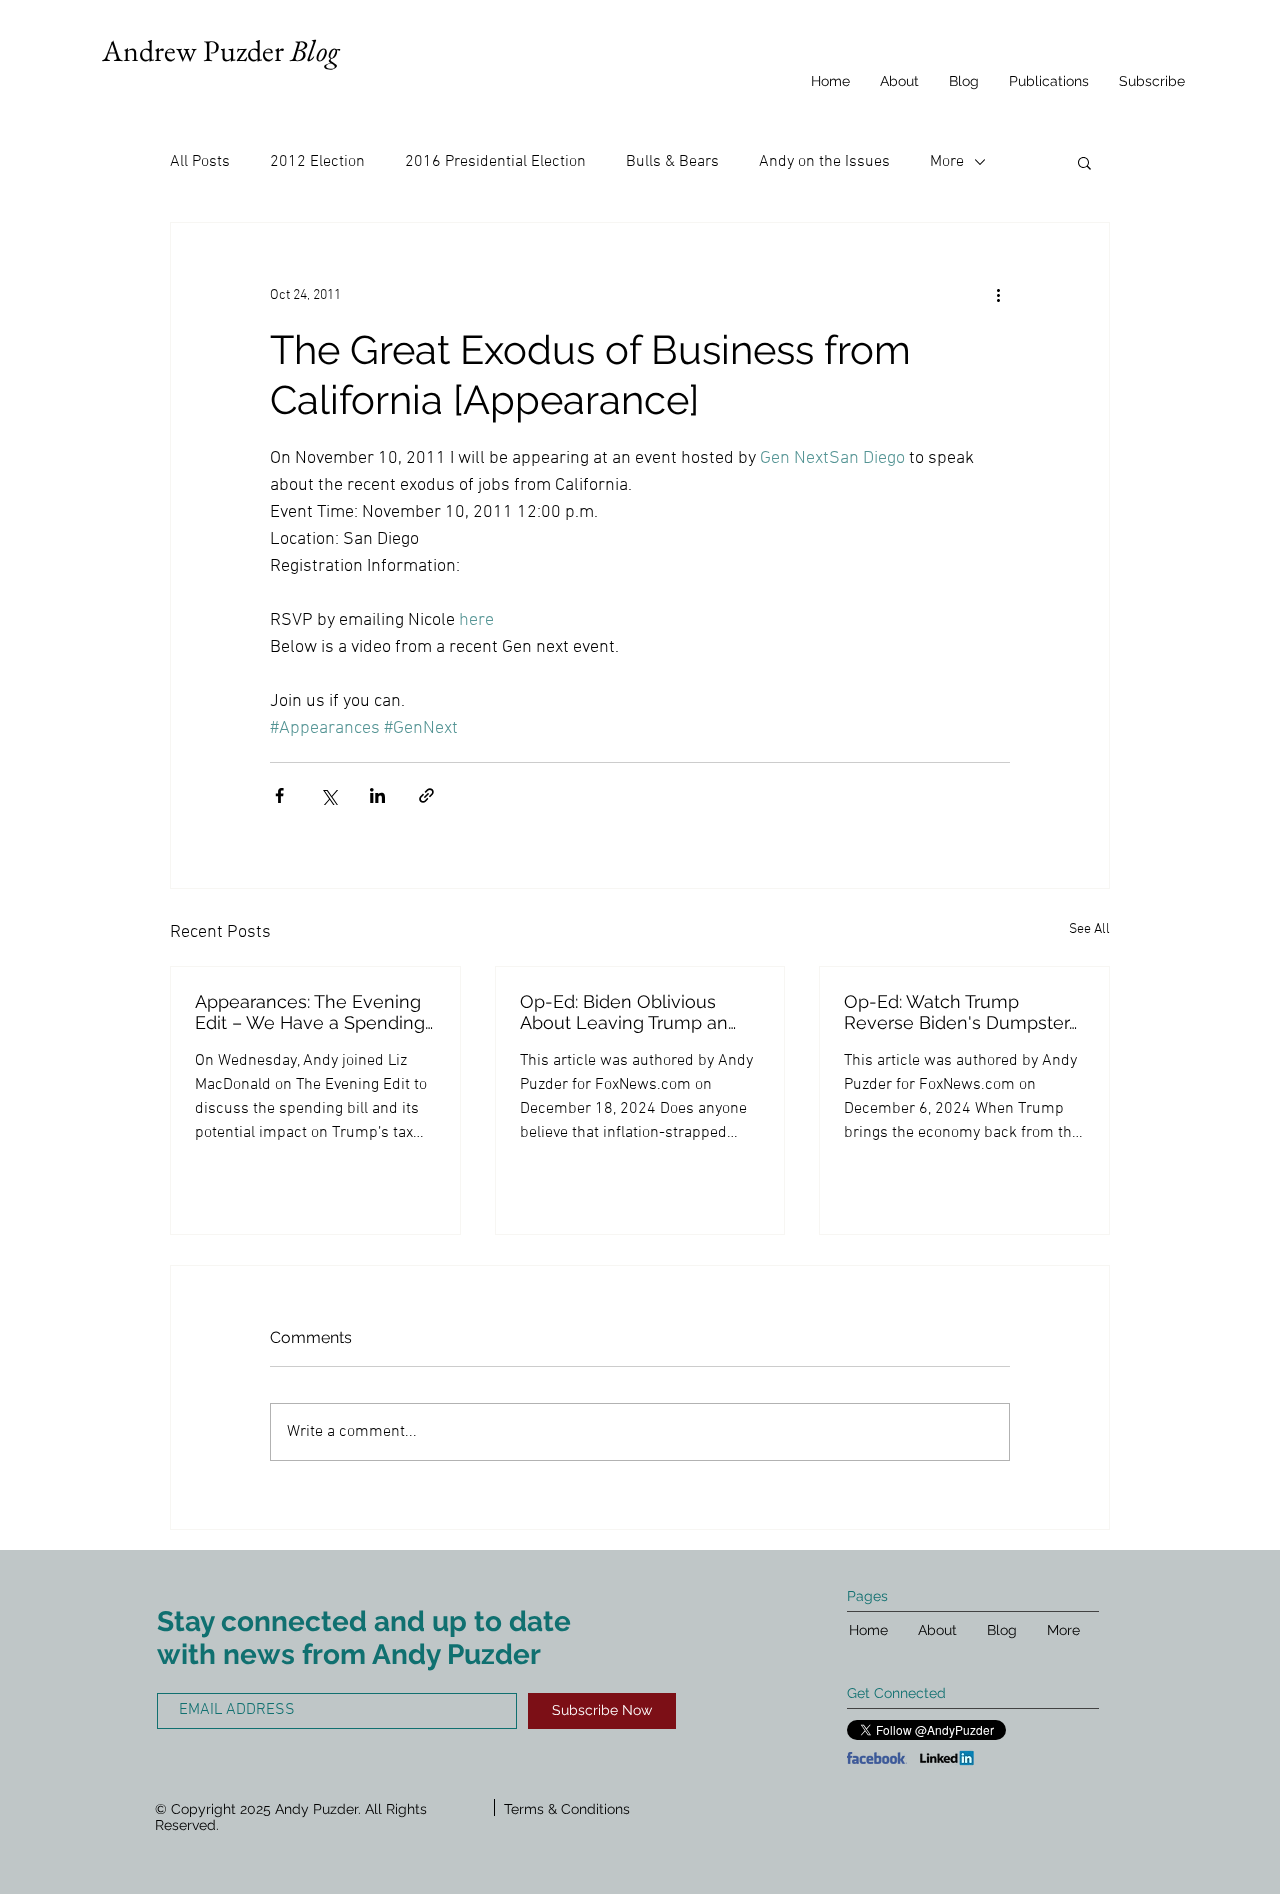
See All (1089, 929)
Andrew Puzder (220, 50)
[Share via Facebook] (279, 795)
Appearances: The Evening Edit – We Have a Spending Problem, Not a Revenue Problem (310, 1012)
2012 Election (317, 162)
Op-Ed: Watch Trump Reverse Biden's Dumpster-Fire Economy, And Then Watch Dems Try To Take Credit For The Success (960, 1012)
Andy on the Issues (824, 162)
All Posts (200, 162)
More (947, 162)
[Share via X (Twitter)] (328, 795)
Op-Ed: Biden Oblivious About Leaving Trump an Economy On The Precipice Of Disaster (635, 1012)
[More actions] (998, 295)
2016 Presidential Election (495, 162)
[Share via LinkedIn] (377, 795)
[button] (1084, 162)
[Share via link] (426, 795)
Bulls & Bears (672, 162)
